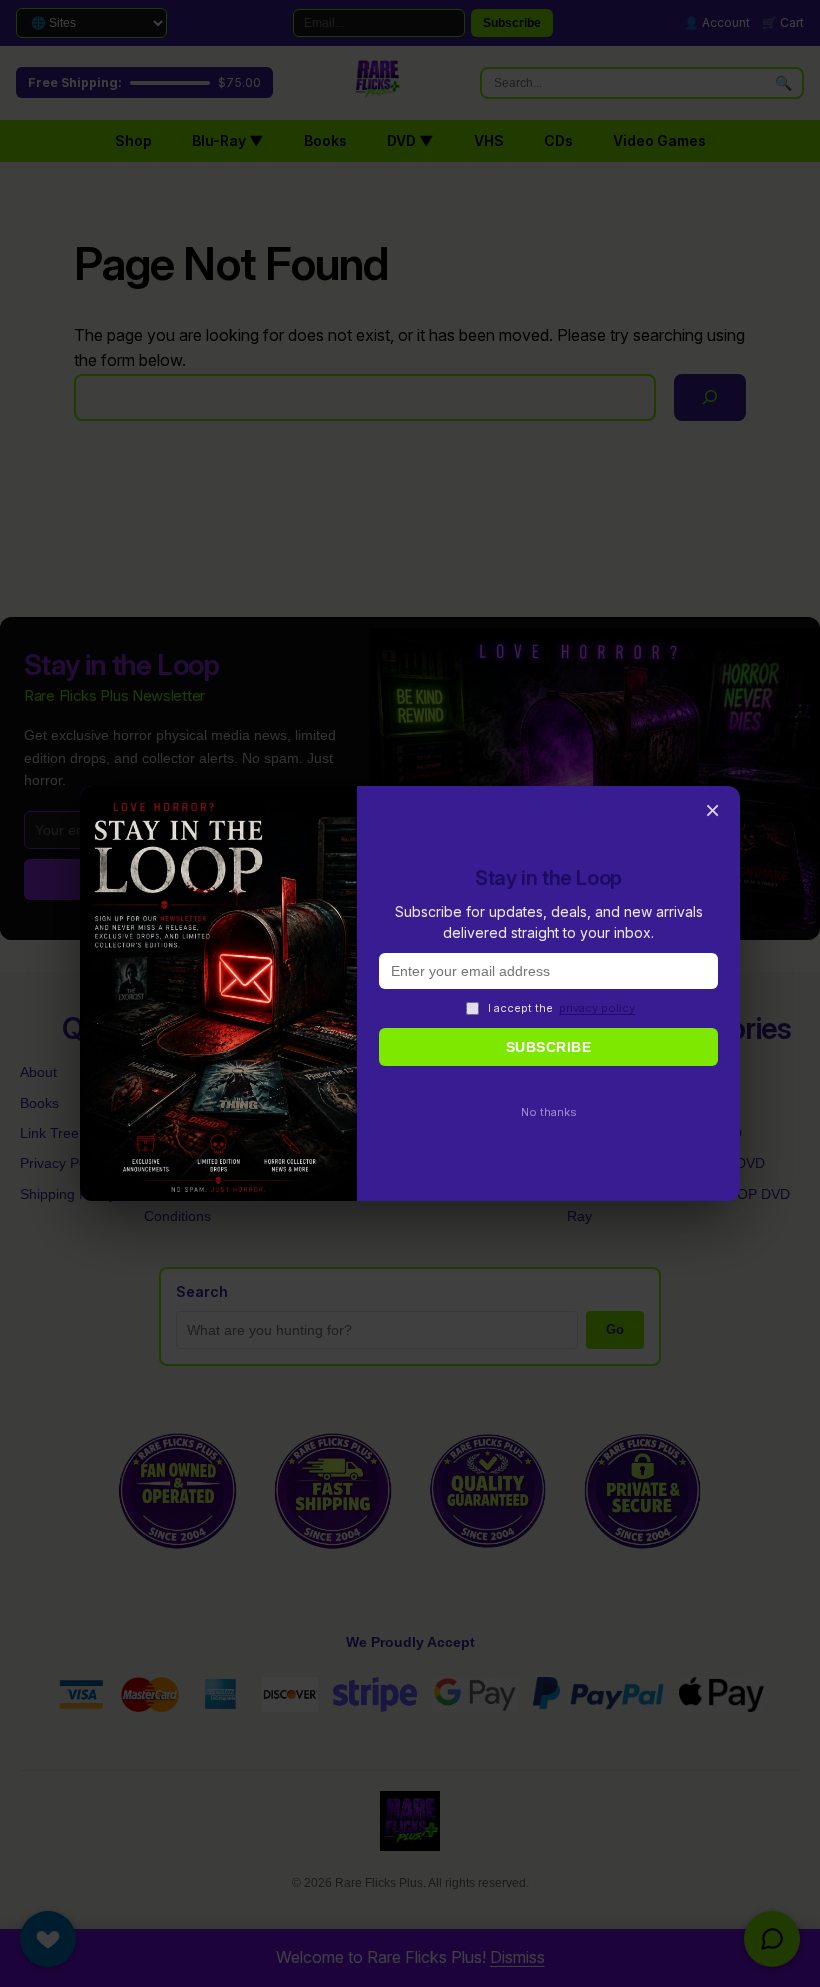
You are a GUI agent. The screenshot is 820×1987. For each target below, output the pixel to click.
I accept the (561, 1008)
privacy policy (597, 1008)
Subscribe (549, 1047)
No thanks (549, 1112)
